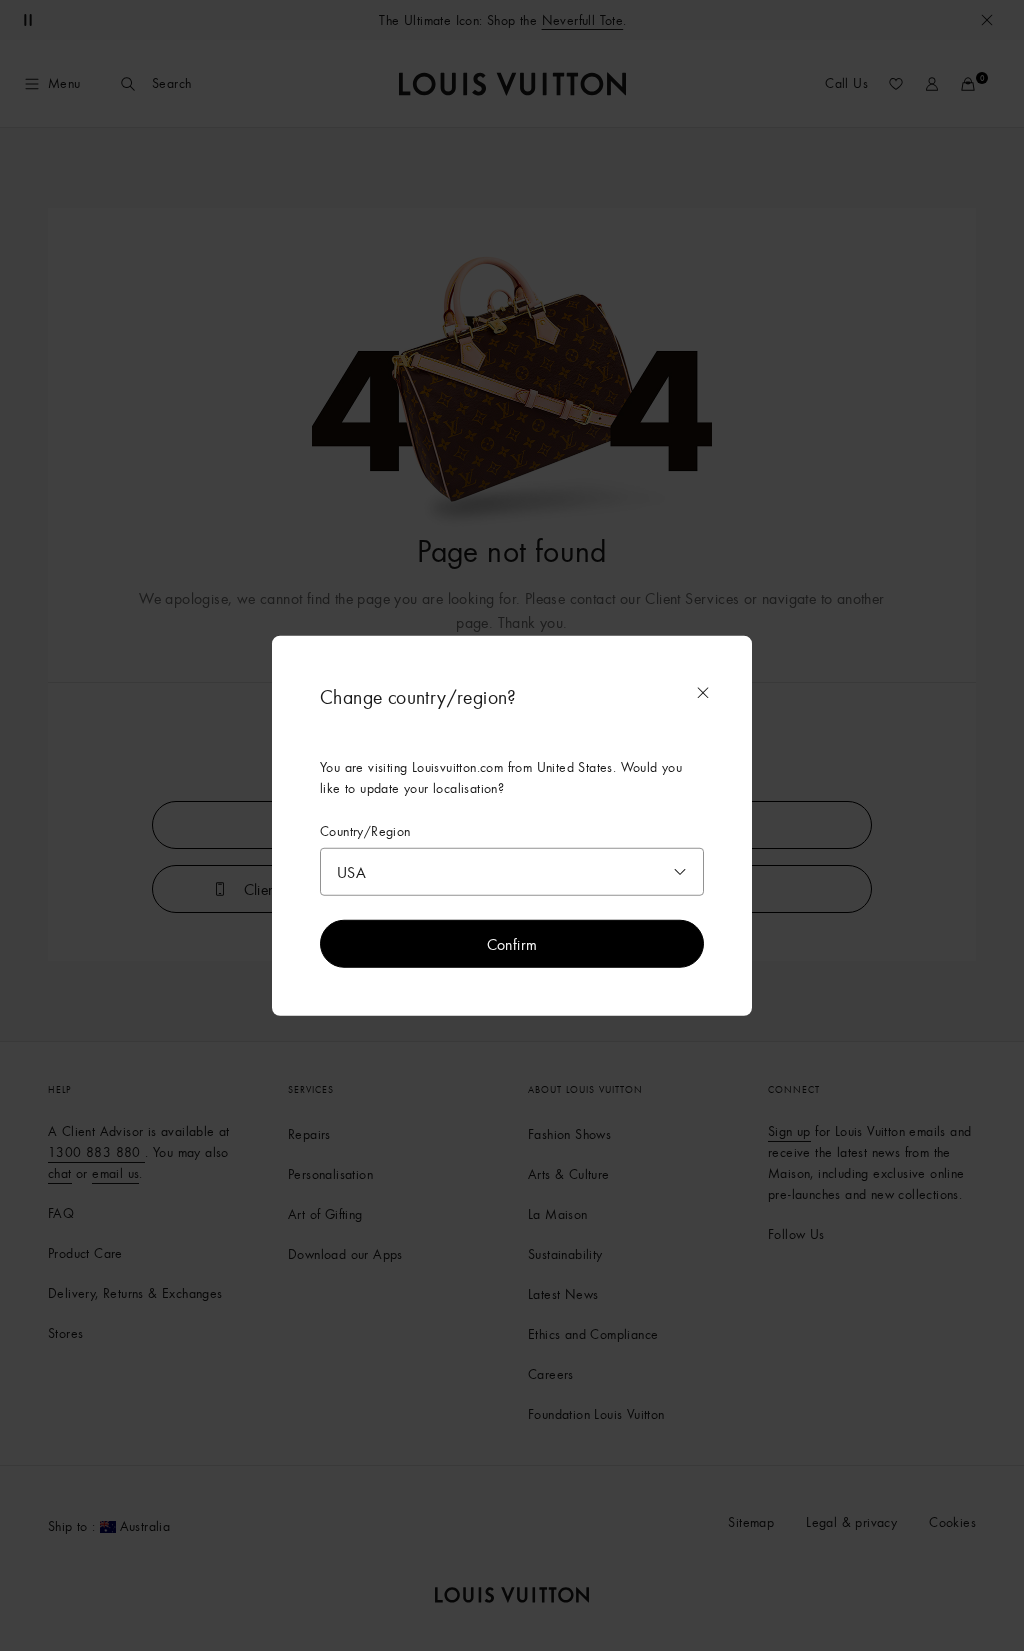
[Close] (703, 692)
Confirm (512, 944)
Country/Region (365, 830)
